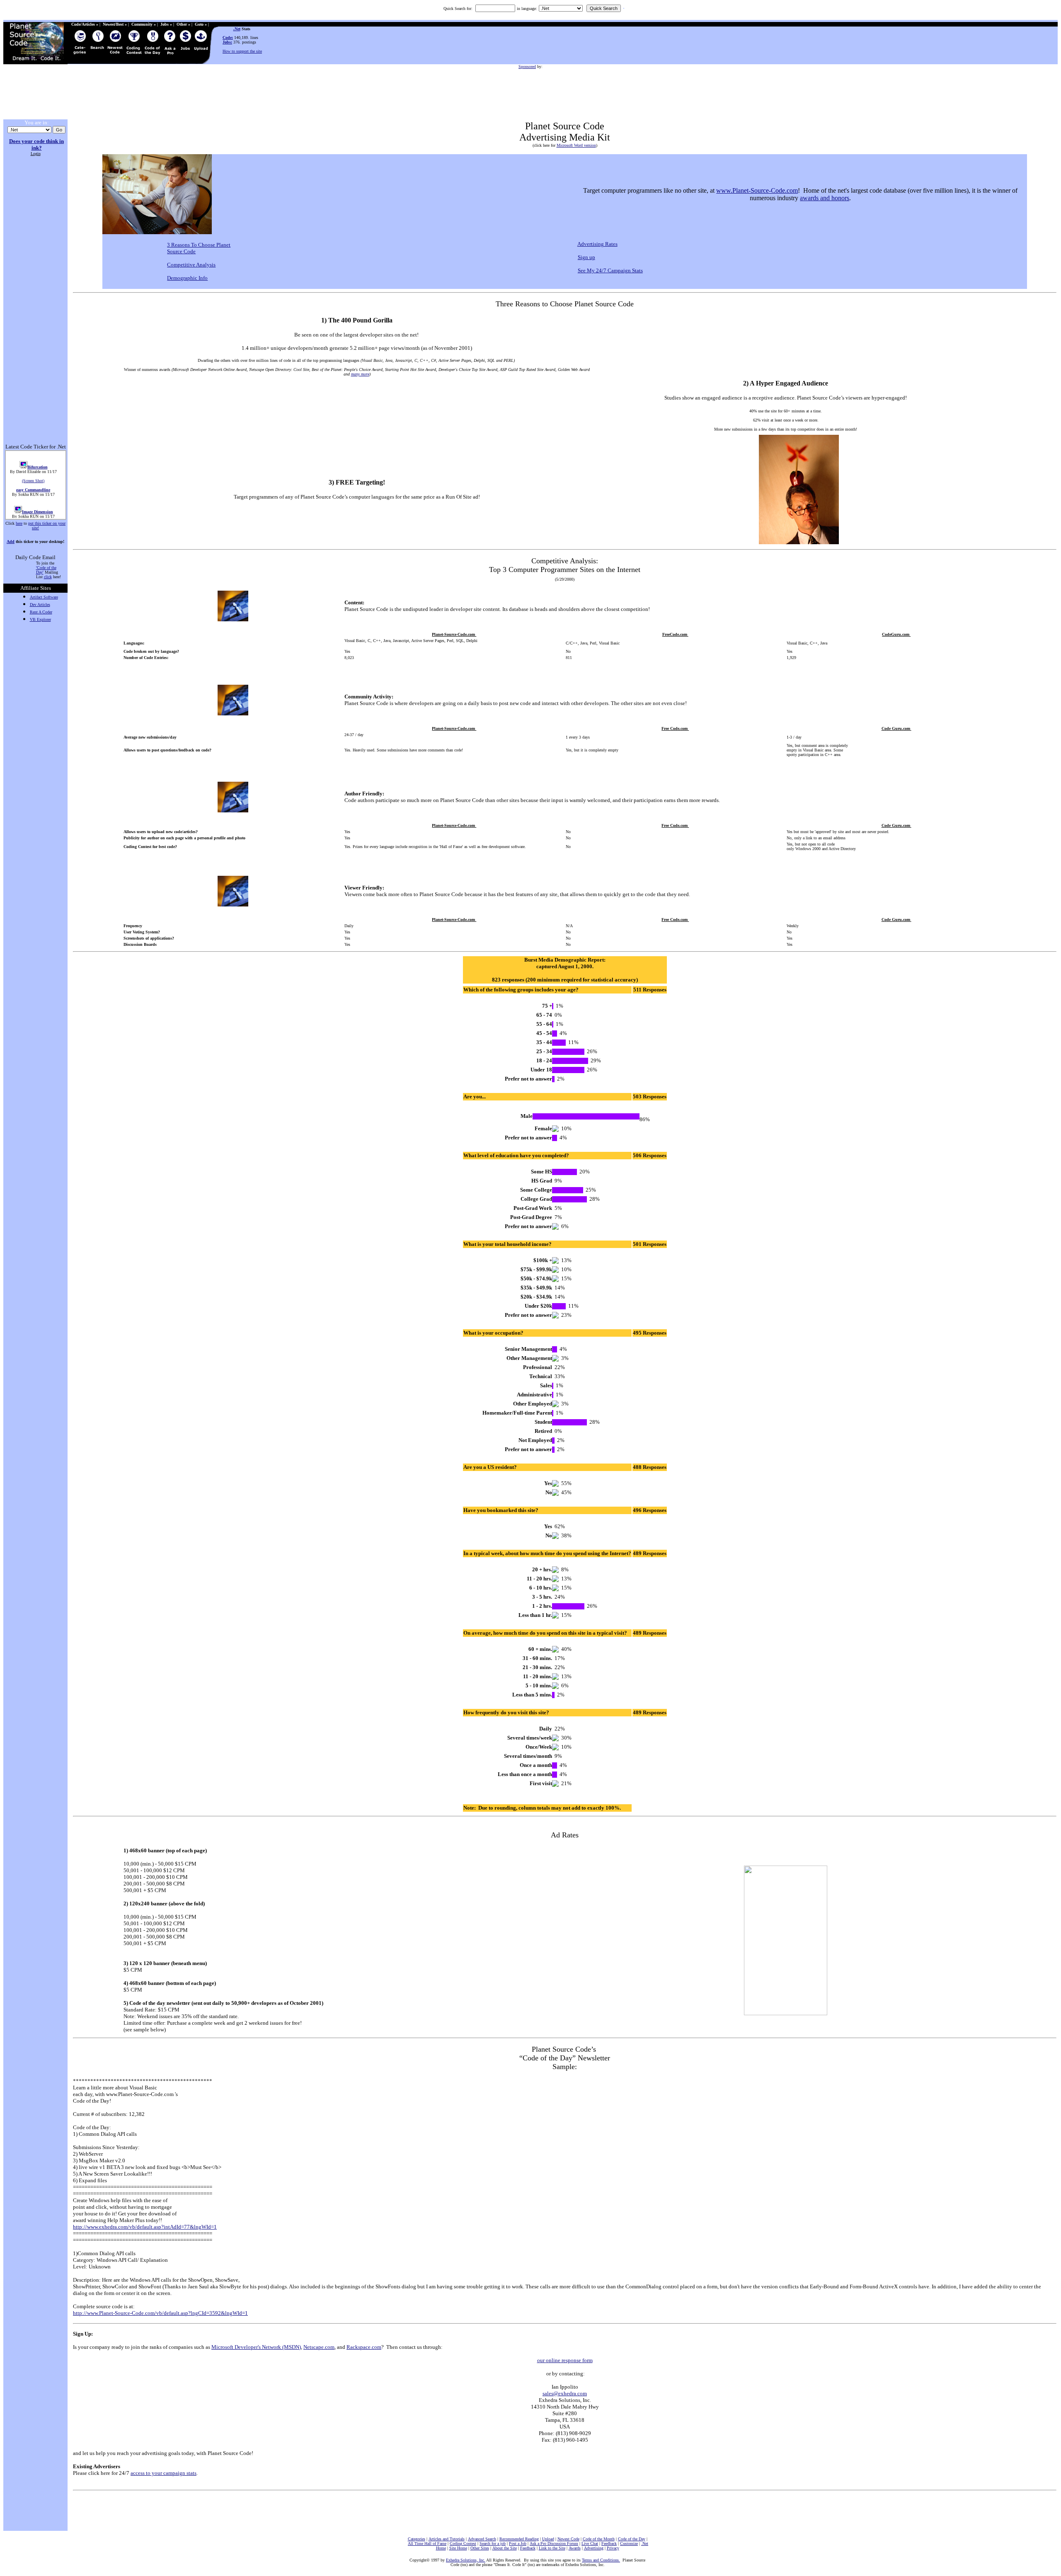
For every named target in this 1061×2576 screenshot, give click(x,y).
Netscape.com (319, 2347)
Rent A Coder (41, 612)
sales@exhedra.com (565, 2393)
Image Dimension (37, 497)
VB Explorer (40, 619)
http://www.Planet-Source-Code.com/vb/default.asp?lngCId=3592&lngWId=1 (160, 2313)
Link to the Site (552, 2548)
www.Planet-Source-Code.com (757, 190)
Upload (548, 2539)
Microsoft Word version (576, 145)
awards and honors (825, 198)
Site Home (458, 2548)
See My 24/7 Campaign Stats (610, 270)
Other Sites (480, 2548)
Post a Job (518, 2543)
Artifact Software (44, 597)
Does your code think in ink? (36, 144)
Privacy (613, 2548)
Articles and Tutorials (447, 2539)
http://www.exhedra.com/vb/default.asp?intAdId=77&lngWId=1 (145, 2227)
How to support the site (242, 51)
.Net (237, 29)
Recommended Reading (519, 2539)
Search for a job (493, 2543)
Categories (417, 2539)
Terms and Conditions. (601, 2560)
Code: (228, 38)
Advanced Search (482, 2539)
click (48, 577)
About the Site (505, 2548)
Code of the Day (632, 2539)
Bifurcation (37, 452)
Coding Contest (463, 2543)
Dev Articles (40, 605)
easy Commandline (33, 475)
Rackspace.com (364, 2347)
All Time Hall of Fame (427, 2543)
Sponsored (527, 67)
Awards (575, 2548)
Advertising (594, 2548)
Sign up (586, 257)
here (19, 523)
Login (36, 154)
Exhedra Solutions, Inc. (466, 2560)
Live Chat (590, 2543)
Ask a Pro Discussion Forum (554, 2543)
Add (11, 542)
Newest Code (568, 2539)
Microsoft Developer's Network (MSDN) (256, 2347)
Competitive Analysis (191, 265)
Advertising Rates (597, 244)
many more (360, 374)
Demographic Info (187, 278)
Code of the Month (599, 2539)
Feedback (609, 2543)
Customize (629, 2543)
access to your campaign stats (164, 2473)
